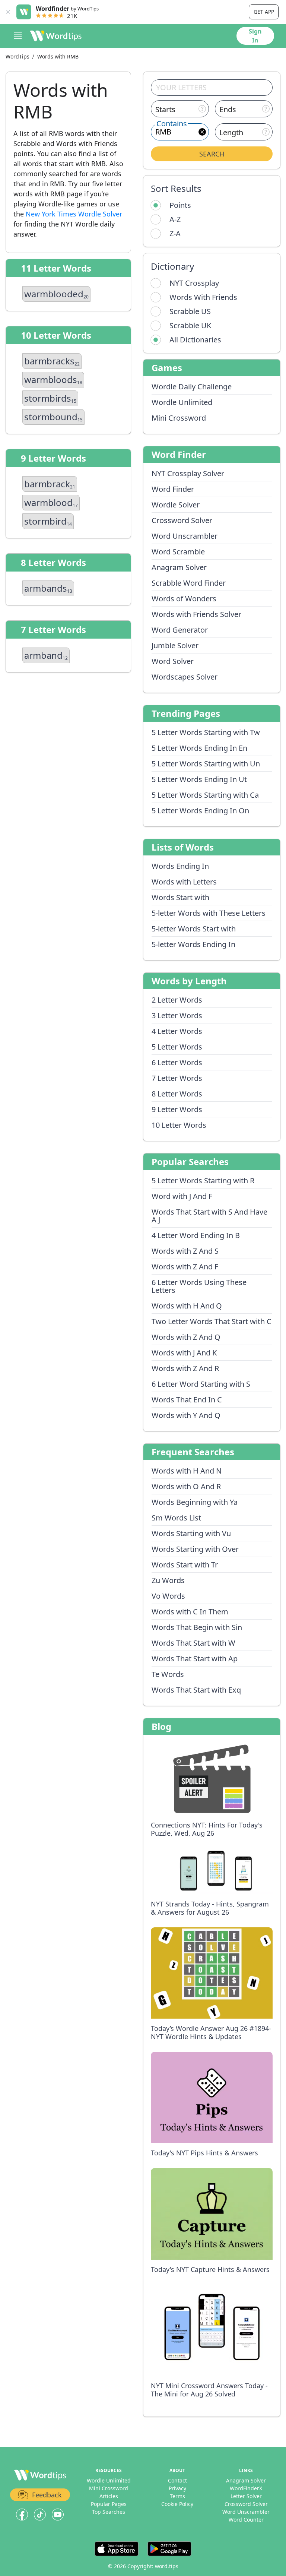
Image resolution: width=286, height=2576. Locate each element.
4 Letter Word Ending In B (196, 1235)
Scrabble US (190, 311)
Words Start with (180, 897)
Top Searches (109, 2512)
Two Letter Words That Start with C (212, 1321)
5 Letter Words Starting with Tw (206, 732)
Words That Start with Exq (196, 1690)
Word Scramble (178, 552)
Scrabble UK (190, 325)
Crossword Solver (182, 520)
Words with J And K (184, 1353)
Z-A (175, 233)
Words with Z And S (185, 1251)
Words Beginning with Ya (195, 1502)
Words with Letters (184, 882)
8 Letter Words (177, 1094)
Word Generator (180, 630)
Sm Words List (176, 1518)
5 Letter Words (177, 1047)
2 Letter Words (177, 1000)
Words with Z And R (185, 1368)
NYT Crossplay (194, 283)
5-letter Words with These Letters (209, 913)
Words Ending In (180, 866)
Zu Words (168, 1580)
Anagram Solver (179, 567)
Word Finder (173, 489)
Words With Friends (203, 297)
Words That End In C (187, 1400)
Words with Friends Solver (196, 614)
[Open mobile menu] (18, 36)
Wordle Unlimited (182, 402)
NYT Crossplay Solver (188, 473)
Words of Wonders (184, 599)
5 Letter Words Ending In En (199, 748)
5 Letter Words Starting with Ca (205, 795)
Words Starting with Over (195, 1549)
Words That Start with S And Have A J (209, 1216)
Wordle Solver (176, 505)
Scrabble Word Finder (189, 583)
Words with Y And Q (186, 1415)
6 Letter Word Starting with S (201, 1384)
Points (180, 205)
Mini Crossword (179, 418)
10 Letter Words (179, 1125)
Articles (109, 2496)
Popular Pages (109, 2504)
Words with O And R (186, 1486)
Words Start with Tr (185, 1565)
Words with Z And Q (186, 1337)
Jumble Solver (175, 645)
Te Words (168, 1674)
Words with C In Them (190, 1612)
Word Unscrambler (185, 536)
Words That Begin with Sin (197, 1627)
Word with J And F (182, 1196)
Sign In (255, 36)
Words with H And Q (187, 1306)
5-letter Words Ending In (193, 944)
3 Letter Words (177, 1015)
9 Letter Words (177, 1109)
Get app (264, 12)
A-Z (175, 219)
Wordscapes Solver (185, 677)
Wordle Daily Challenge (192, 387)
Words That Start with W (193, 1643)
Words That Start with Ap (195, 1659)
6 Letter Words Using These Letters (199, 1286)
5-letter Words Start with (194, 929)
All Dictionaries (195, 340)
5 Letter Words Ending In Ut (199, 779)
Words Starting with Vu (191, 1533)
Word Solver (173, 661)
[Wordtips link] (56, 36)
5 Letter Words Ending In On (200, 811)
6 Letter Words (177, 1062)
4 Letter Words (177, 1031)
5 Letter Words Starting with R (203, 1181)
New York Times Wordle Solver (74, 214)
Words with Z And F (185, 1267)
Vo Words (168, 1596)
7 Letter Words (177, 1078)
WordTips (18, 56)
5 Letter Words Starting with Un (206, 764)
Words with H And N (187, 1471)
